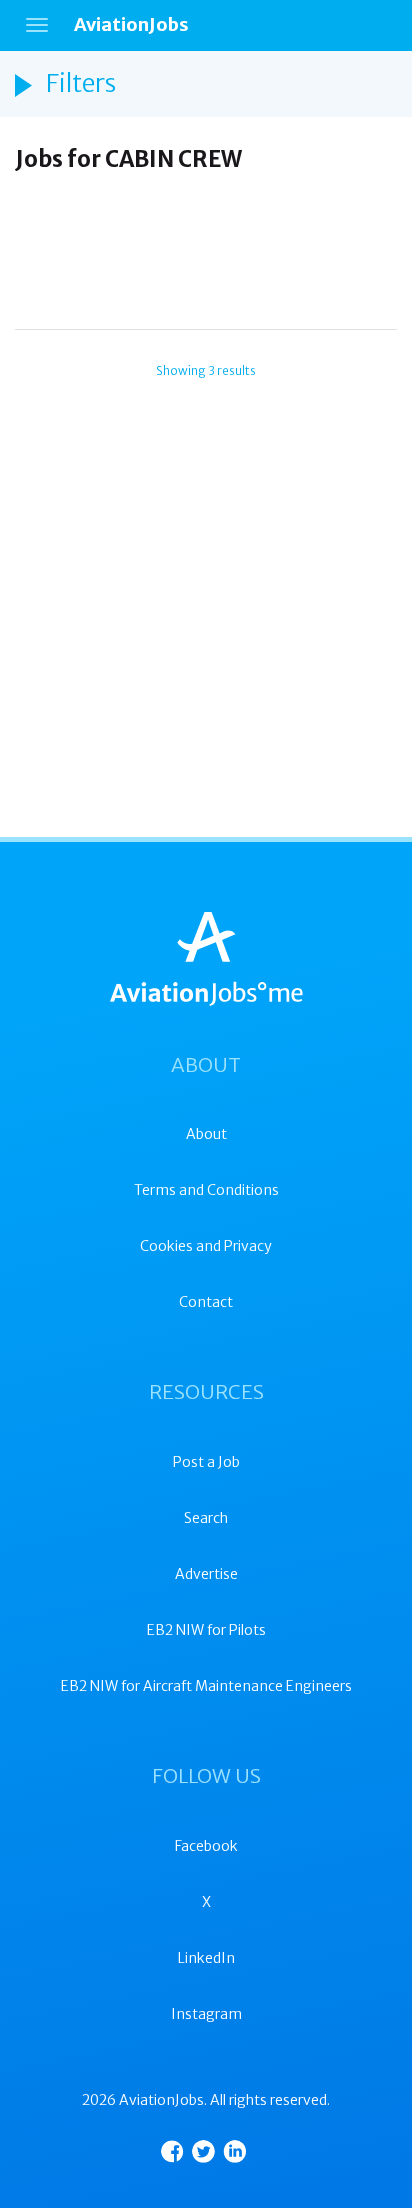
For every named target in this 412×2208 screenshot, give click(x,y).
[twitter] (203, 2151)
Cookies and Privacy (206, 1246)
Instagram (206, 2014)
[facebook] (172, 2151)
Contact (206, 1302)
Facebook (206, 1846)
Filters (81, 83)
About (206, 1134)
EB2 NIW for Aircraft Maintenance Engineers (206, 1686)
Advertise (206, 1574)
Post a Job (206, 1462)
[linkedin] (234, 2151)
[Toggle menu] (37, 25)
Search (206, 1518)
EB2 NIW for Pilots (206, 1630)
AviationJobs (131, 24)
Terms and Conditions (206, 1190)
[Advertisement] (206, 265)
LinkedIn (206, 1958)
